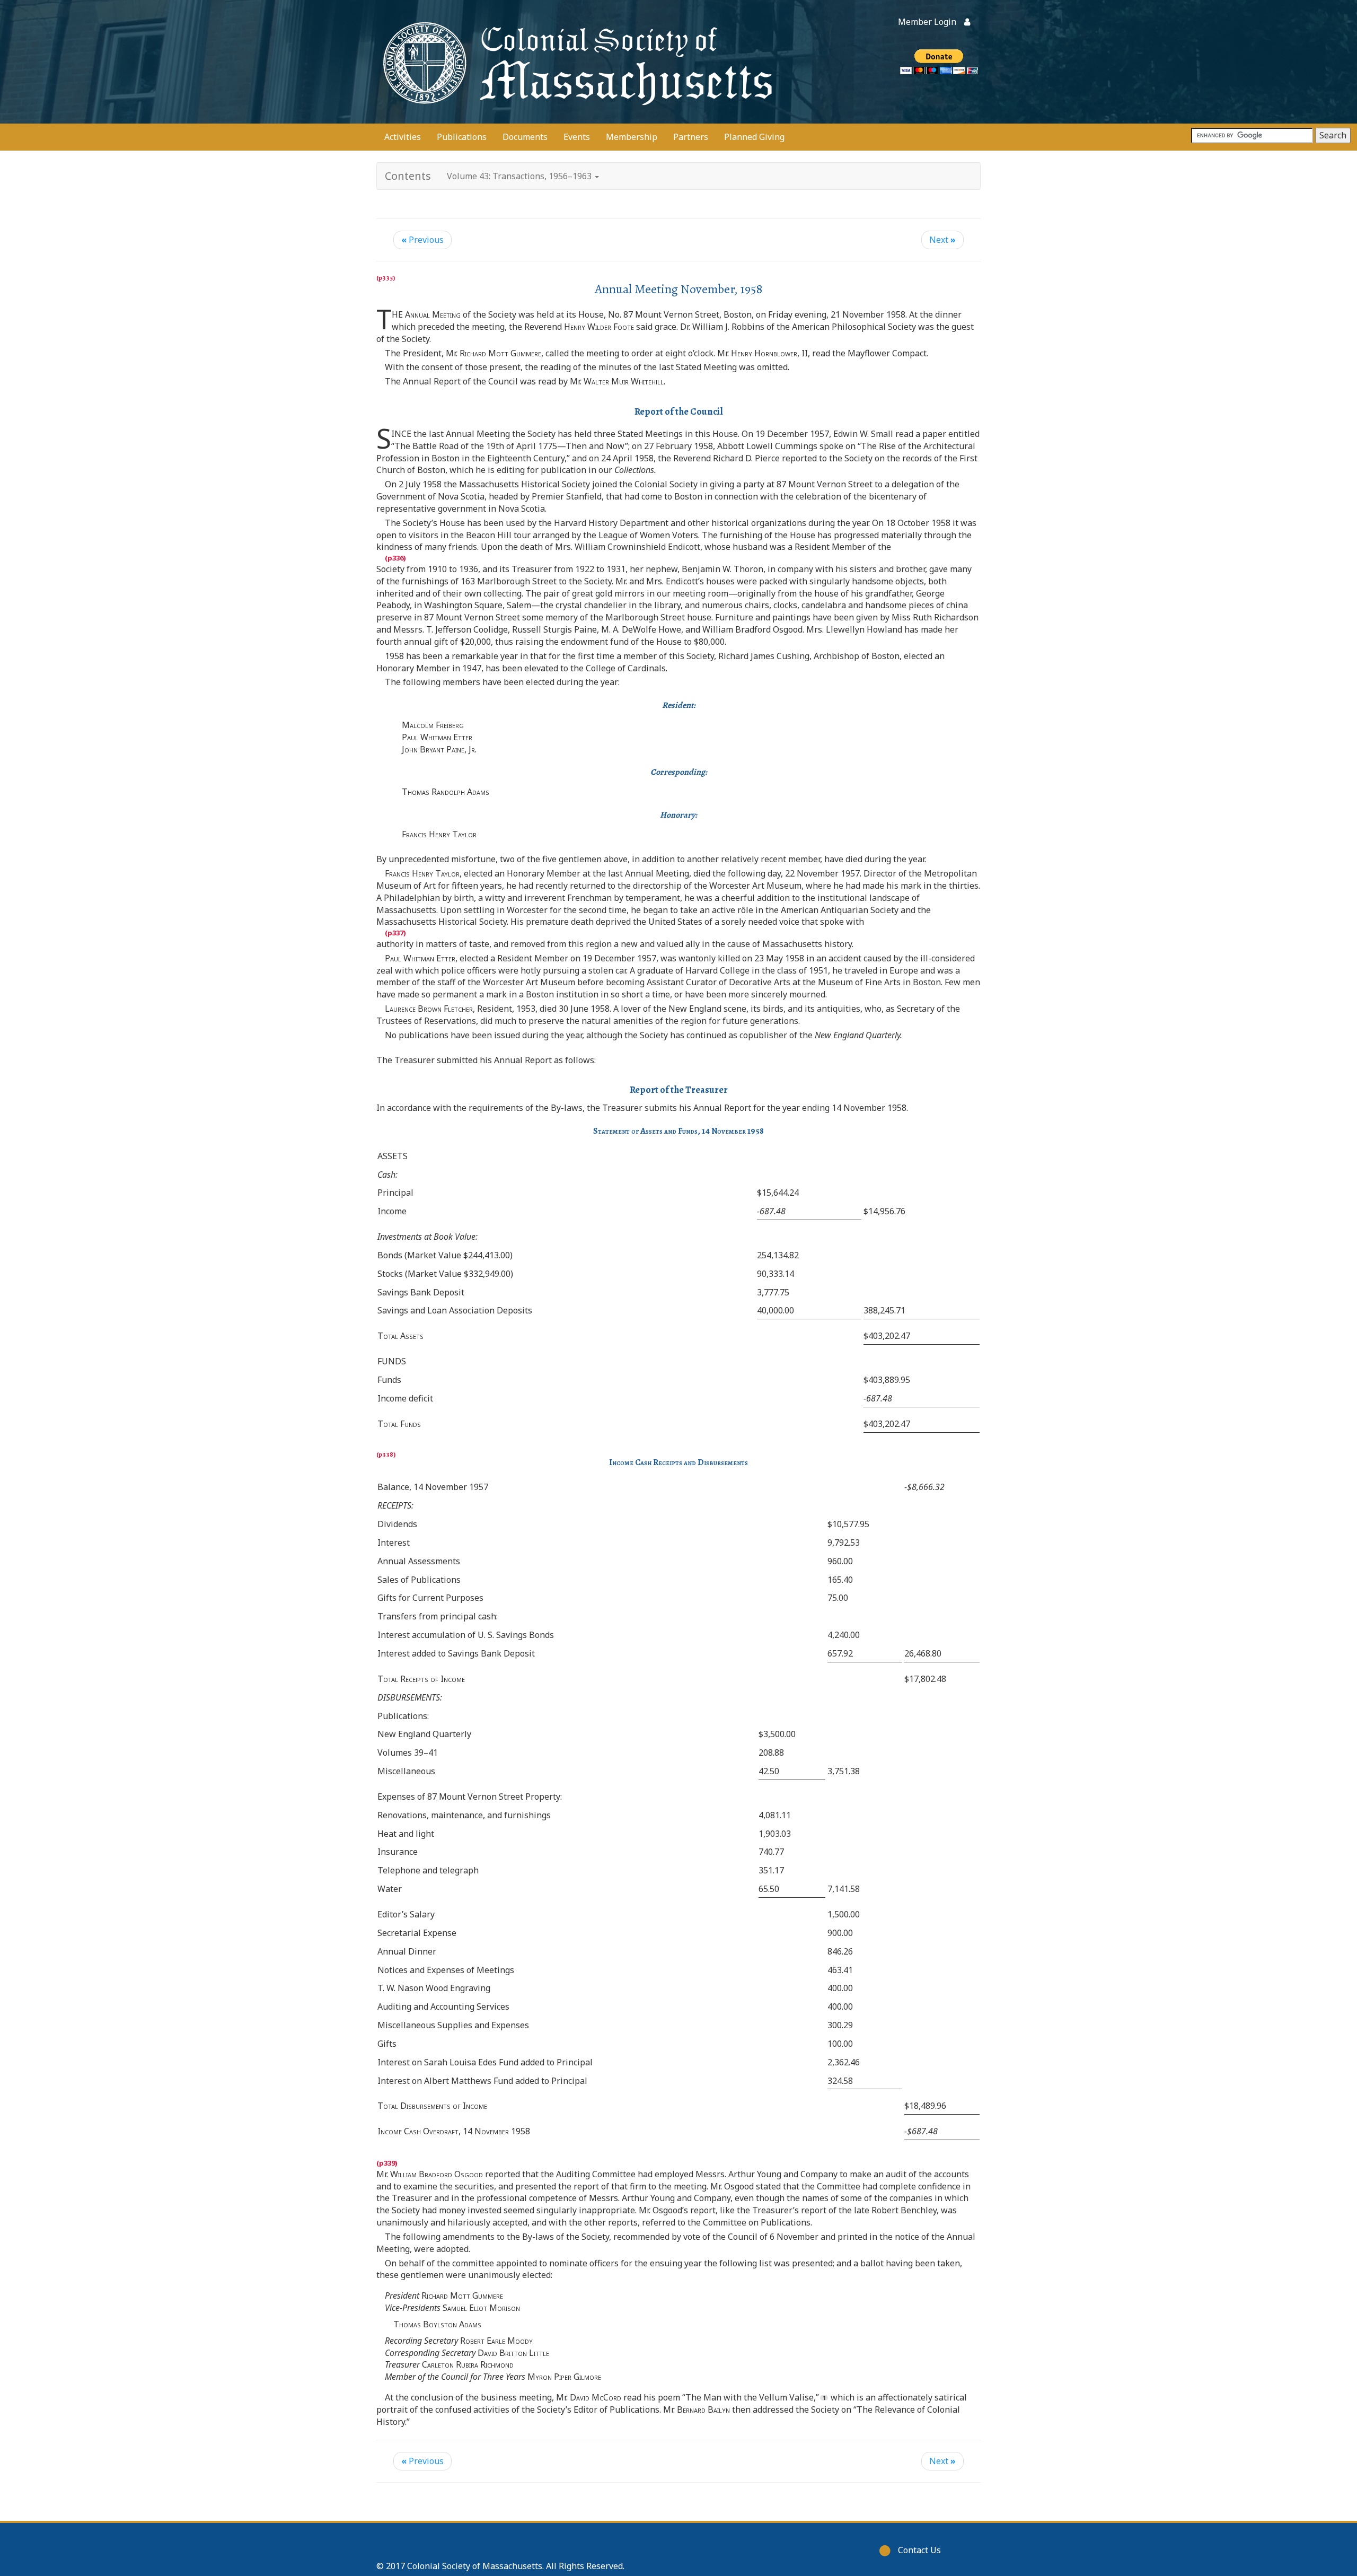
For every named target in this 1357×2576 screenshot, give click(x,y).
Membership (632, 137)
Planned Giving (754, 137)
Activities (403, 137)
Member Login (927, 22)
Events (577, 137)
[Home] (575, 62)
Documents (525, 137)
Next (942, 240)
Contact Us (919, 2550)
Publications (462, 137)
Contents (408, 176)
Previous (422, 240)
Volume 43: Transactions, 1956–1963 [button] (520, 176)
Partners (691, 137)
